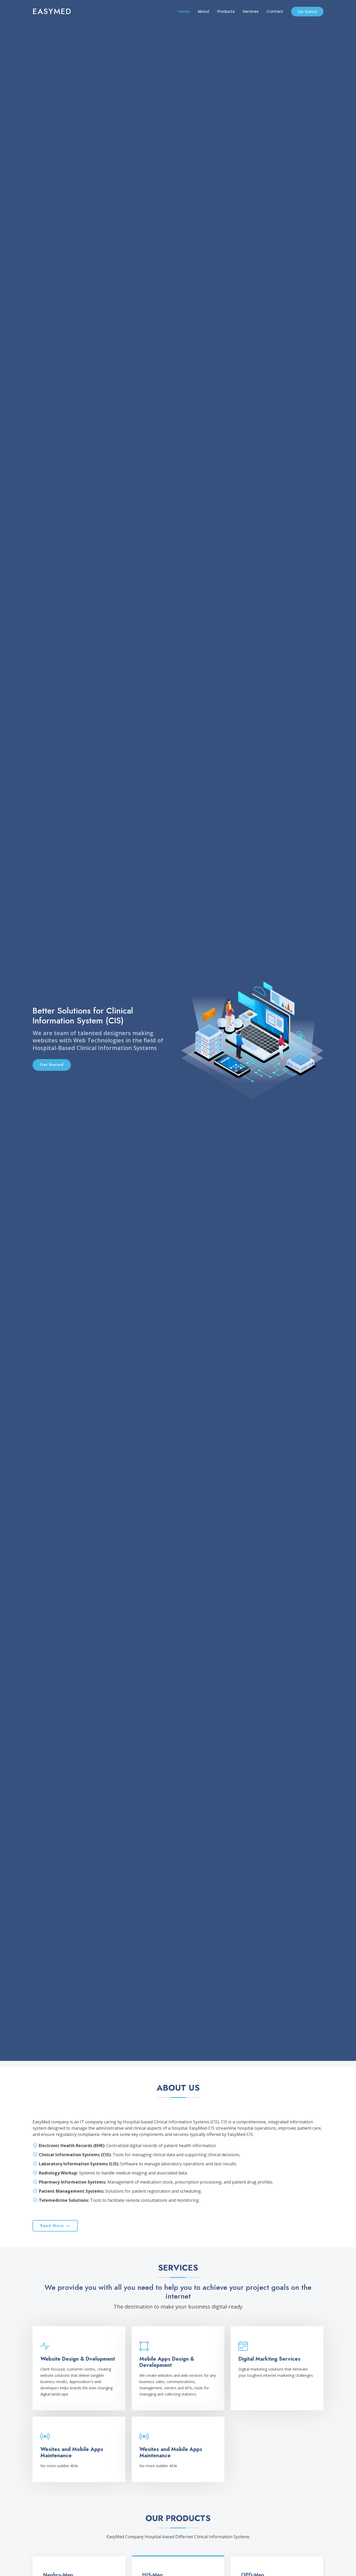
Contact (275, 11)
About (204, 11)
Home (184, 11)
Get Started (307, 12)
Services (251, 11)
